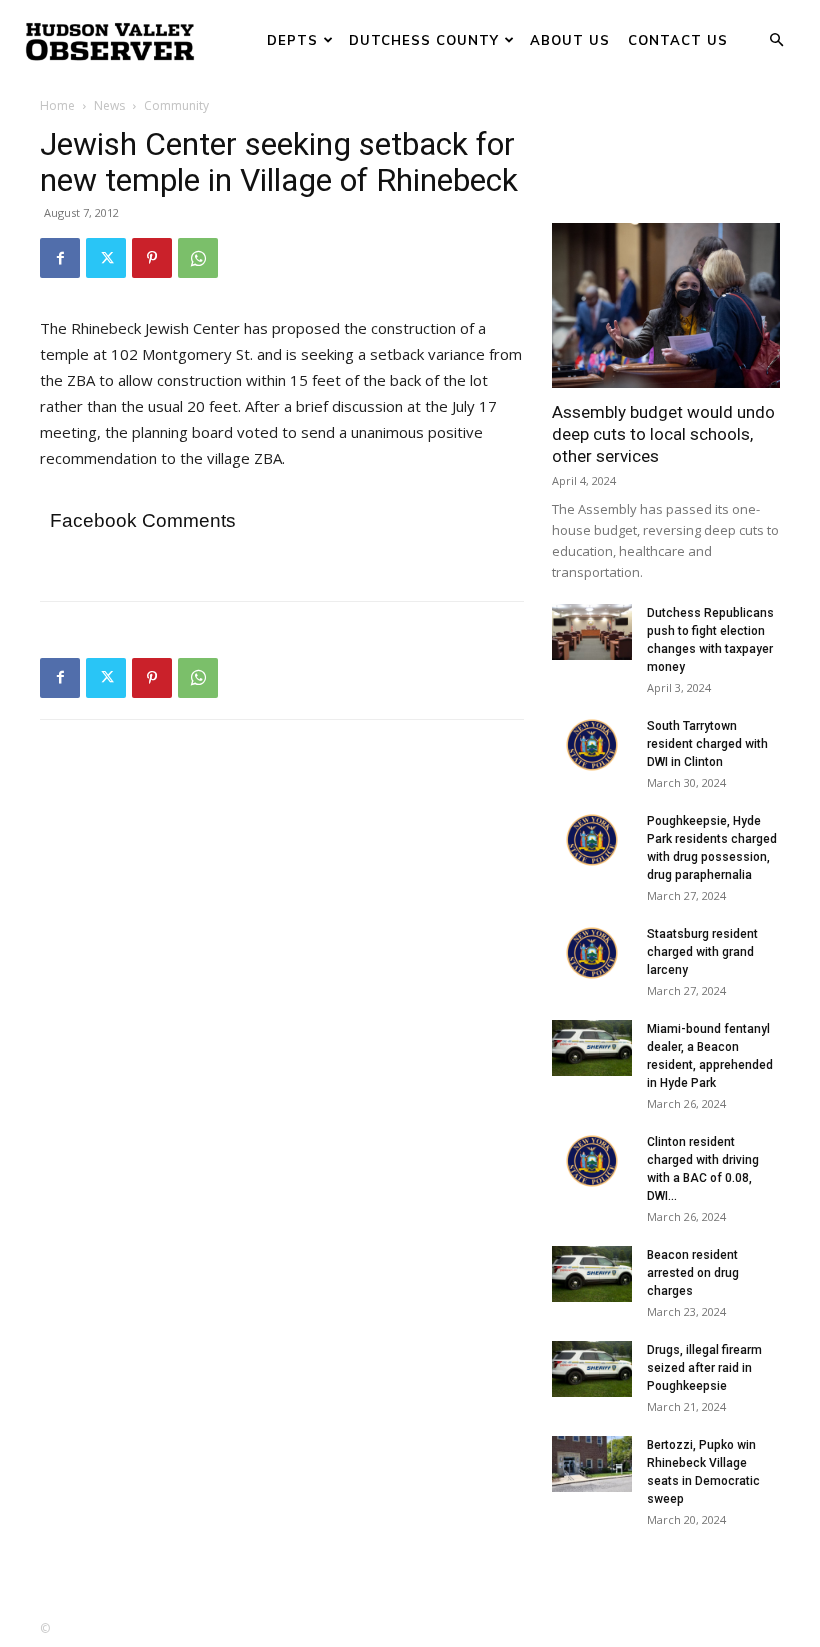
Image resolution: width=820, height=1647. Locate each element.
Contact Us (678, 40)
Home (57, 105)
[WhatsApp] (198, 258)
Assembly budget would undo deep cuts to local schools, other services (663, 434)
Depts (292, 40)
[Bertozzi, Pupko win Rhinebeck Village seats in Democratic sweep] (592, 1464)
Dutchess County (424, 40)
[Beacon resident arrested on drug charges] (592, 1274)
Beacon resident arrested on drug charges (693, 1273)
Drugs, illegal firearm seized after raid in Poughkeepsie (704, 1368)
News (109, 105)
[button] (776, 40)
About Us (570, 40)
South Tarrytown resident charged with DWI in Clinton (707, 744)
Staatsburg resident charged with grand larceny (702, 952)
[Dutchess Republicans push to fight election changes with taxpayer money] (592, 632)
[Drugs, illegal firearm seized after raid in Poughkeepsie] (592, 1369)
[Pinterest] (152, 258)
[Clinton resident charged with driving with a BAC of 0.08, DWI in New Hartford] (592, 1161)
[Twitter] (106, 258)
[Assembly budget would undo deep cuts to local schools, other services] (666, 305)
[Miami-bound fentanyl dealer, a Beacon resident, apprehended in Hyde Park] (592, 1048)
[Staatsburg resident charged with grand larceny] (592, 953)
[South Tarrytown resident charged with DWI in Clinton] (592, 745)
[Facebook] (60, 258)
